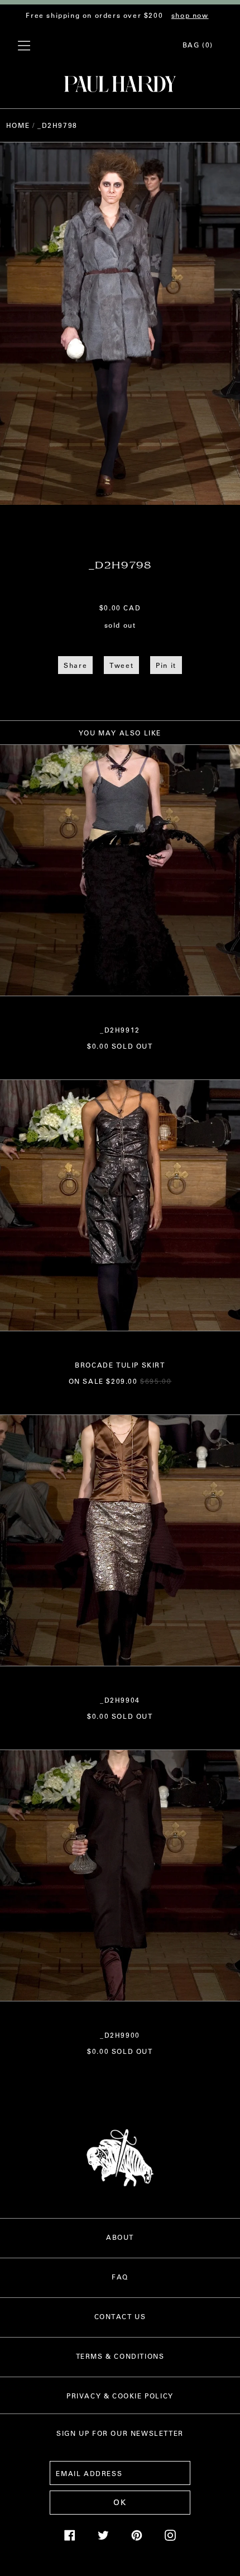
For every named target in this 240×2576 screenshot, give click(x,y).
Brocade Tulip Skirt (120, 1365)
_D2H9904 (120, 1700)
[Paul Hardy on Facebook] (70, 2538)
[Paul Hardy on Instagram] (170, 2538)
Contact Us (120, 2316)
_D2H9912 (120, 1030)
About (120, 2237)
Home (18, 125)
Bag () (198, 45)
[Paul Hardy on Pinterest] (137, 2538)
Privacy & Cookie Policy (120, 2396)
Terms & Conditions (120, 2356)
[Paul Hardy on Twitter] (103, 2538)
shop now (190, 15)
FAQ (120, 2277)
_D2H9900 (120, 2035)
